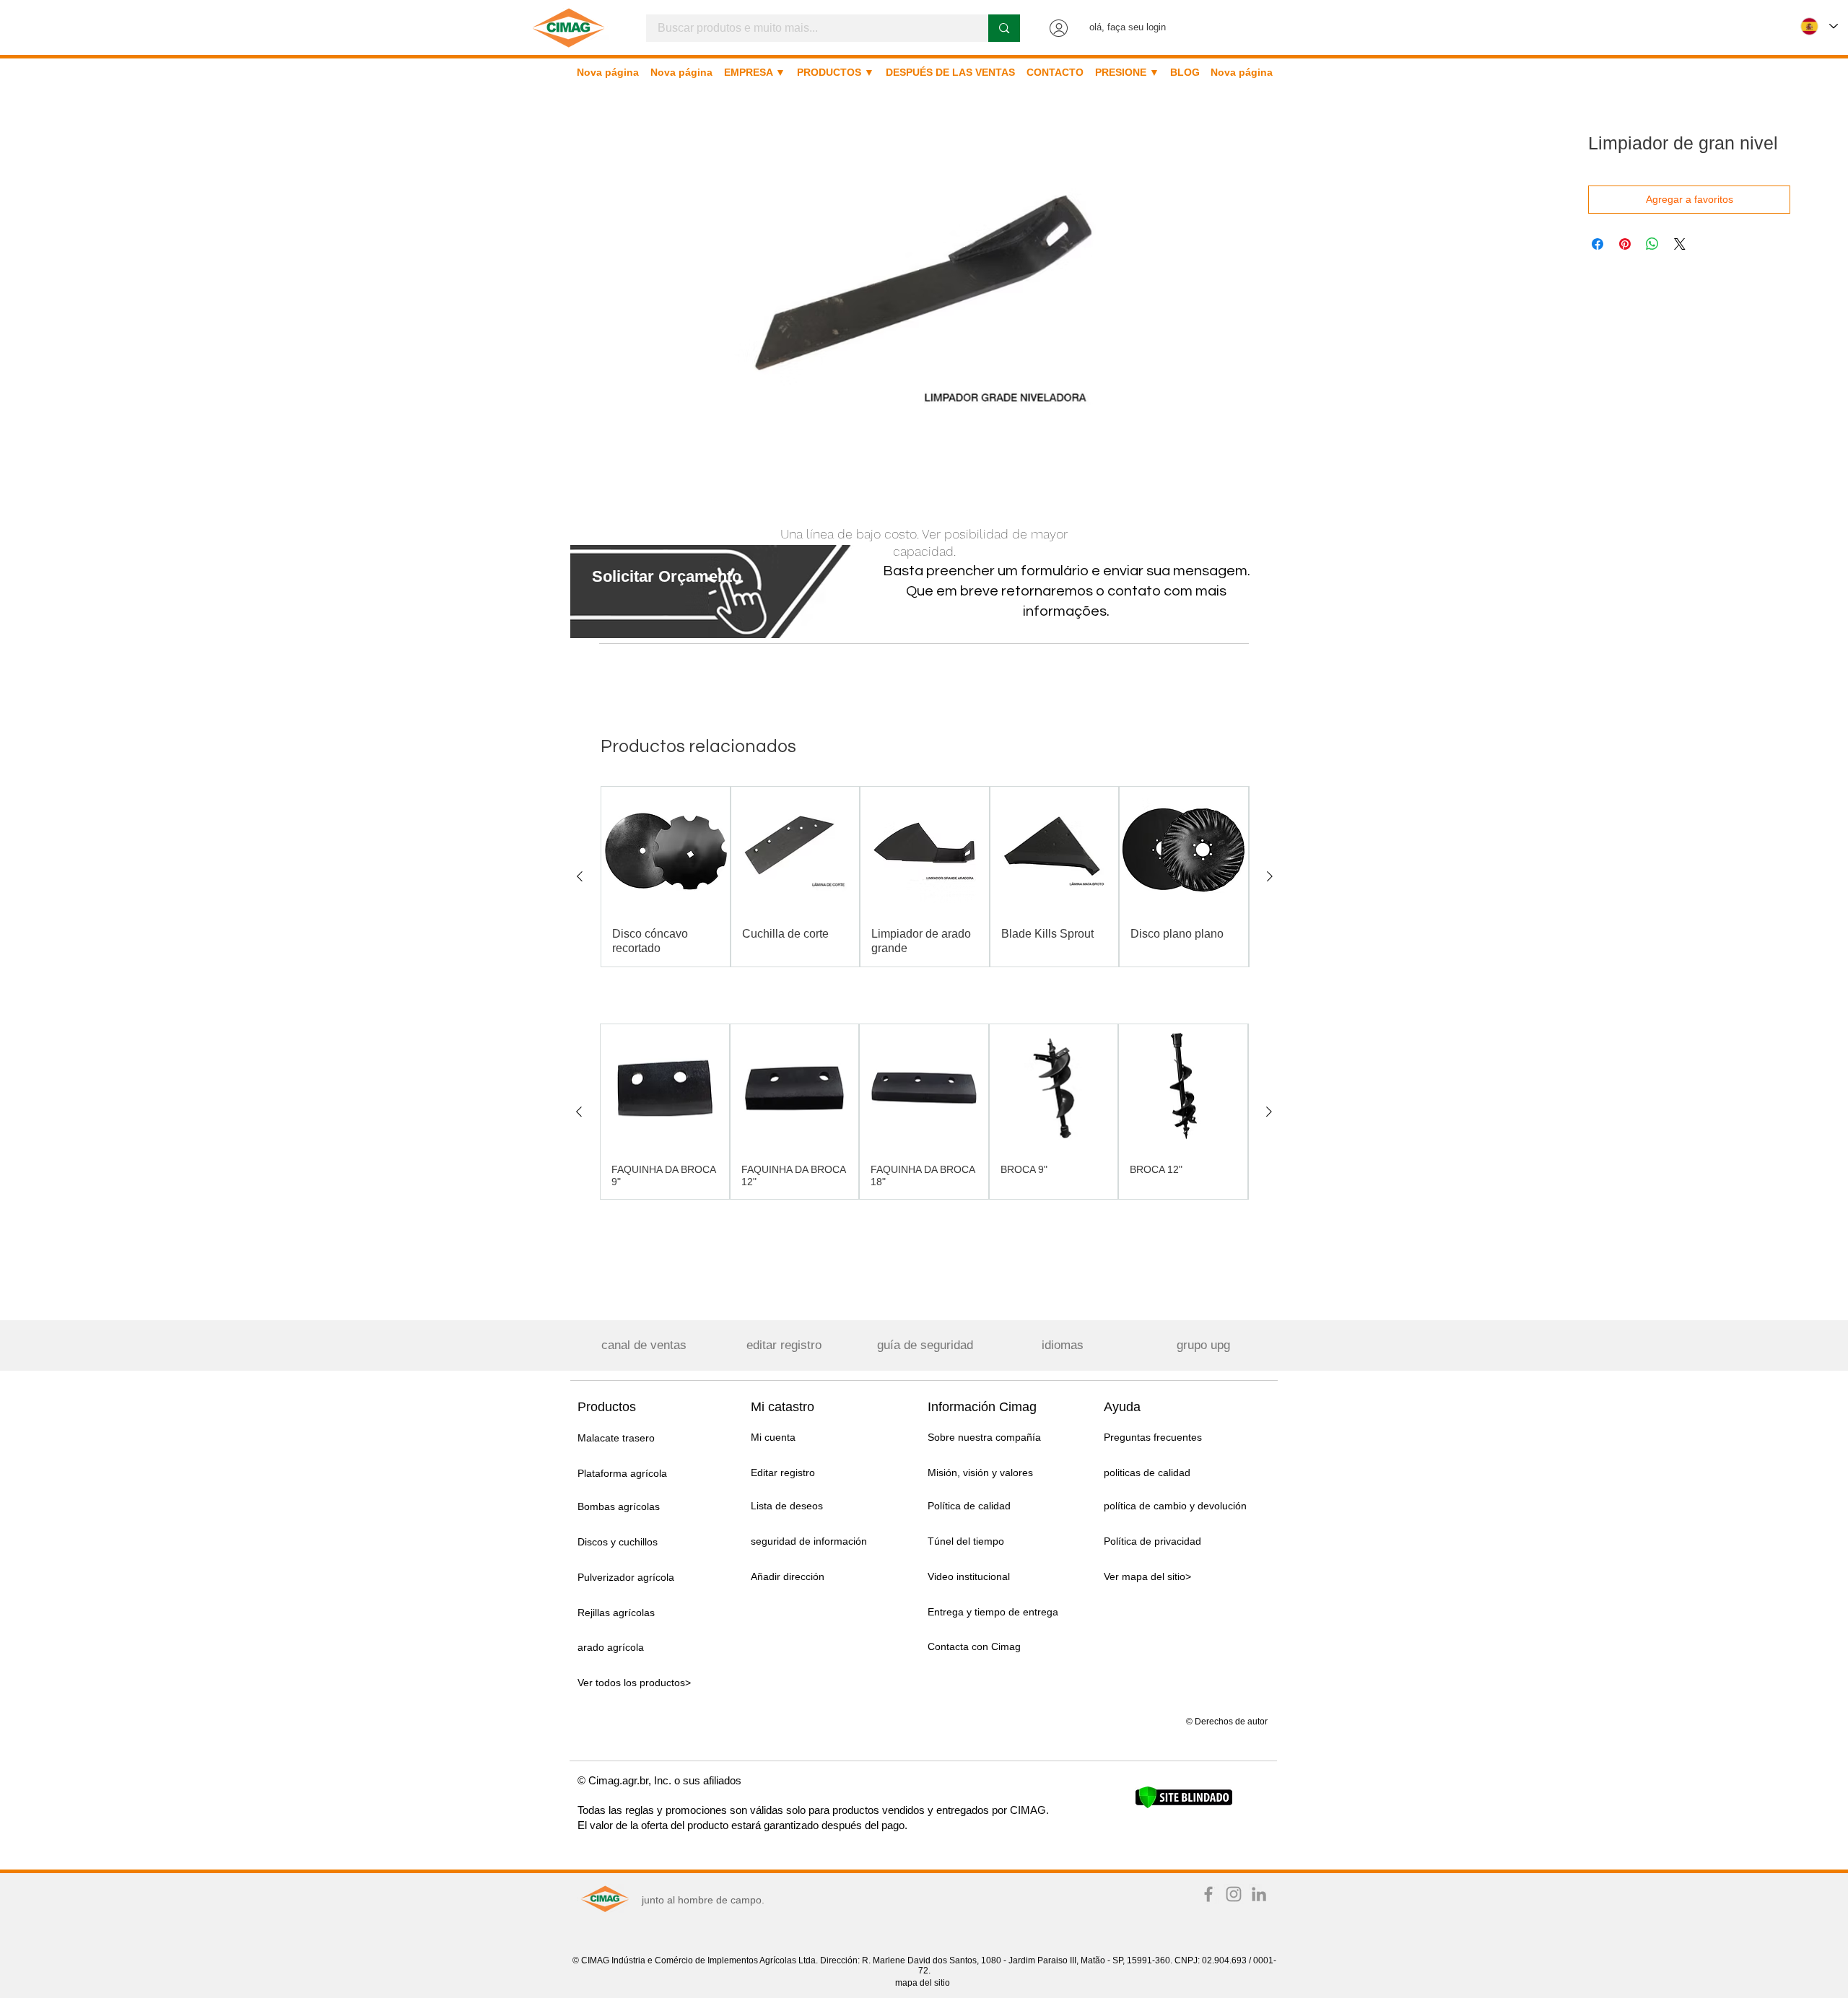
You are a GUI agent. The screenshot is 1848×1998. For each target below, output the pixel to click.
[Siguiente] (1270, 876)
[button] (667, 576)
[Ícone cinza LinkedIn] (1259, 1894)
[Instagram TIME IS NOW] (1234, 1894)
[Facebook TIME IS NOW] (1208, 1894)
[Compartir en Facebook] (1598, 244)
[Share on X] (1680, 244)
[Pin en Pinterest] (1625, 244)
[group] (925, 877)
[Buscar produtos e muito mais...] (1004, 28)
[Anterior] (580, 876)
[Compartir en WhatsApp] (1652, 244)
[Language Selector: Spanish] (1819, 26)
